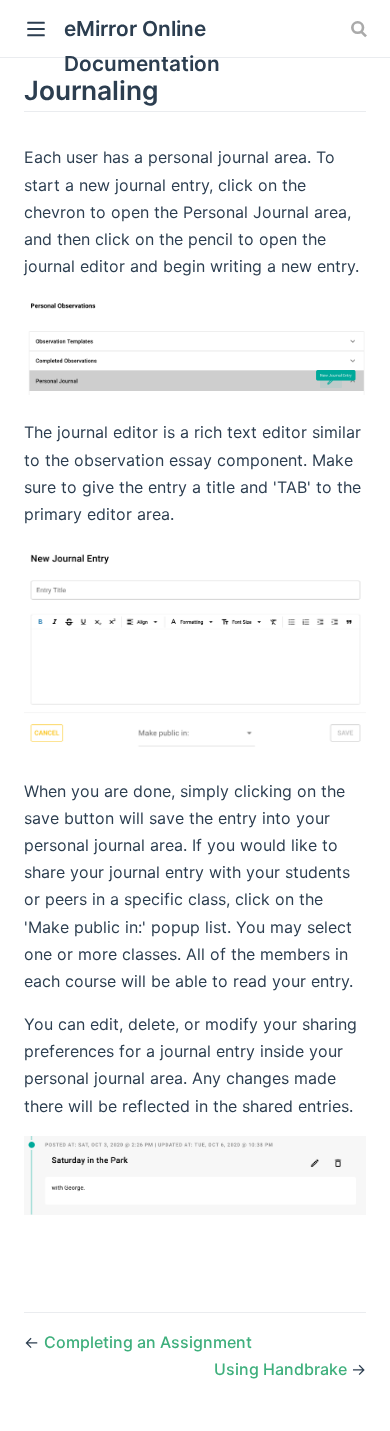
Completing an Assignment (148, 1342)
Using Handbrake (282, 1369)
